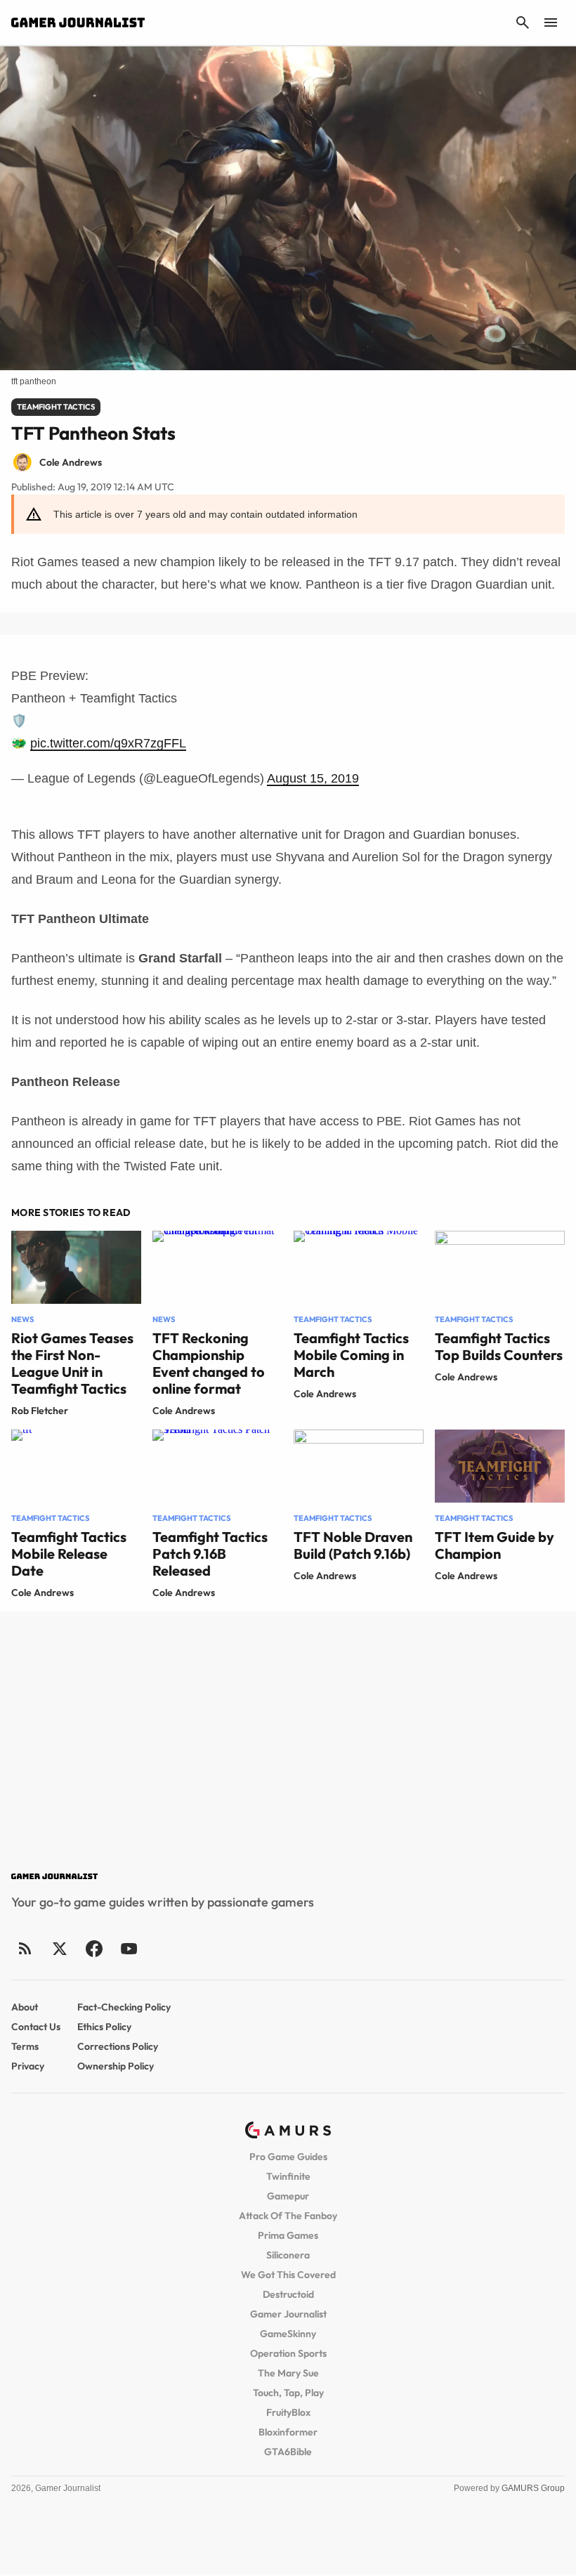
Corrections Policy (118, 2046)
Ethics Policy (104, 2027)
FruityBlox (288, 2412)
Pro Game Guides (288, 2157)
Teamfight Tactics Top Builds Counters (499, 1346)
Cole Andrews (184, 1411)
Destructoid (288, 2294)
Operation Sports (288, 2353)
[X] (59, 1948)
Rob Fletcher (40, 1411)
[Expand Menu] (551, 22)
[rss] (25, 1948)
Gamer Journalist (288, 2314)
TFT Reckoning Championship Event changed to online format (209, 1363)
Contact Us (36, 2027)
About (25, 2007)
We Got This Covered (288, 2275)
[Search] (523, 22)
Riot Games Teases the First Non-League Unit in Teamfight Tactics (72, 1363)
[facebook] (94, 1948)
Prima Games (288, 2235)
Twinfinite (288, 2176)
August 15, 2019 (313, 778)
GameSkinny (288, 2334)
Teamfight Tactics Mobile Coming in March (351, 1355)
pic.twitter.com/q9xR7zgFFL (108, 743)
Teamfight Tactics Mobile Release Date (69, 1554)
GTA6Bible (288, 2452)
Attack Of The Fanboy (288, 2216)
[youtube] (129, 1948)
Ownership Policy (116, 2066)
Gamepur (288, 2196)
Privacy (28, 2066)
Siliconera (288, 2255)
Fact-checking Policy (124, 2007)
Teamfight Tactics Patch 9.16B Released (210, 1554)
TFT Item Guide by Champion (495, 1545)
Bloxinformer (288, 2432)
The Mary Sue (288, 2373)
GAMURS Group (533, 2488)
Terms (25, 2046)
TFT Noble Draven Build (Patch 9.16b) (353, 1545)
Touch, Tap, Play (288, 2393)
